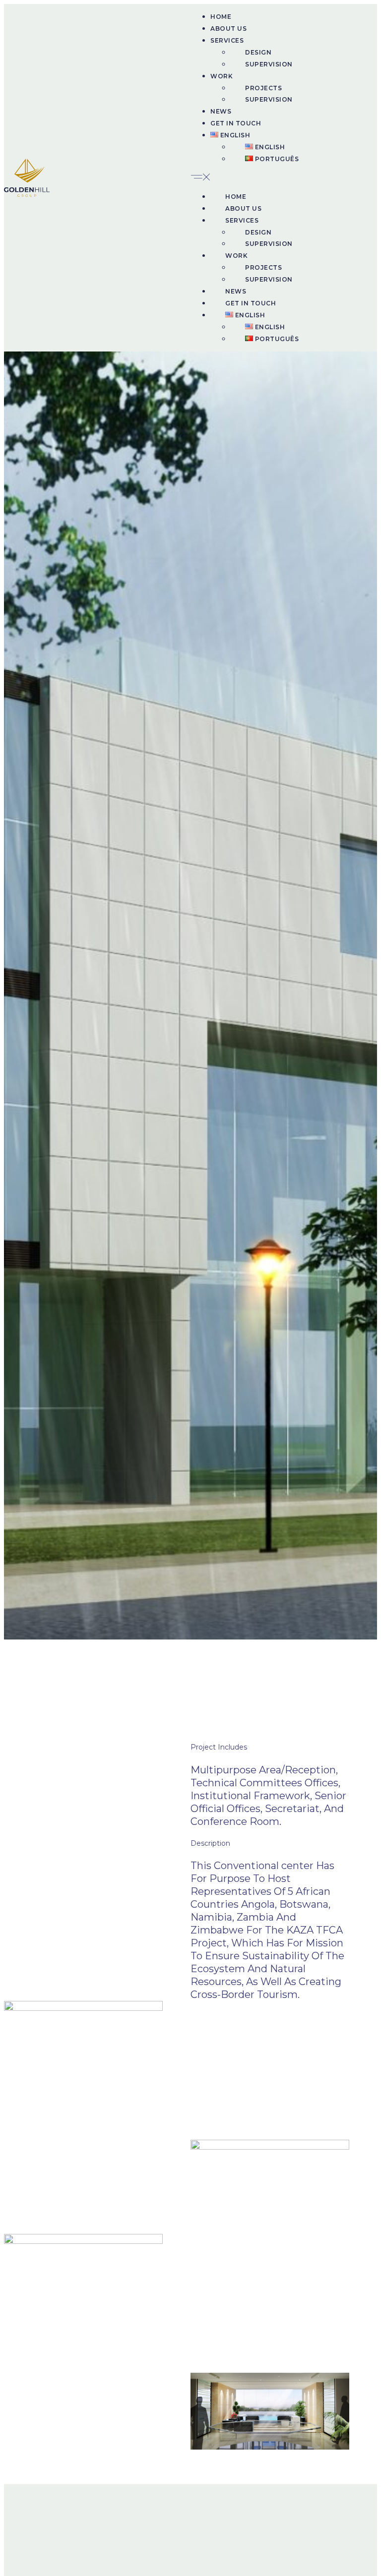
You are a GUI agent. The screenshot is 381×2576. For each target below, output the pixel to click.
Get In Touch (236, 123)
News (221, 111)
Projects (263, 88)
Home (221, 17)
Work (222, 76)
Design (258, 52)
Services (227, 40)
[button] (284, 178)
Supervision (269, 64)
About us (228, 29)
